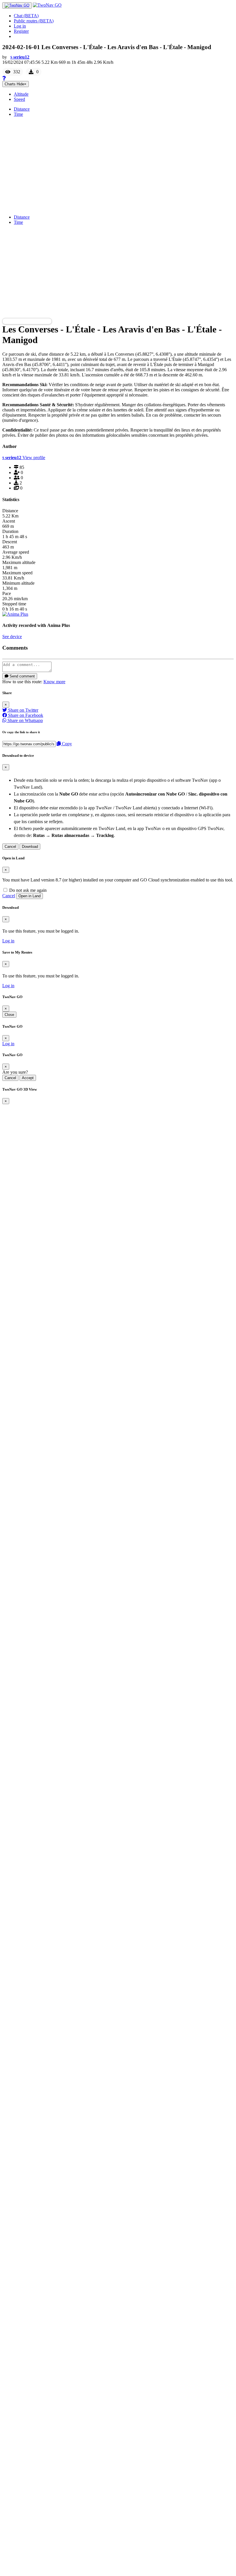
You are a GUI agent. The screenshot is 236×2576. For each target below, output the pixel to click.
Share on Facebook (25, 715)
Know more (54, 682)
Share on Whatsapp (25, 720)
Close (9, 1015)
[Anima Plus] (15, 614)
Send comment (22, 676)
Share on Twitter (23, 710)
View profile (34, 458)
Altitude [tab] (21, 94)
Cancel (10, 847)
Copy (66, 744)
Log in (20, 26)
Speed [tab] (19, 99)
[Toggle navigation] (17, 5)
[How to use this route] (4, 78)
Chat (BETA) (26, 16)
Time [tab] (18, 114)
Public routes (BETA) (34, 21)
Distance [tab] (22, 109)
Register (21, 31)
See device (12, 637)
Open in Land (29, 896)
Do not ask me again (27, 890)
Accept (28, 1078)
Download (30, 847)
